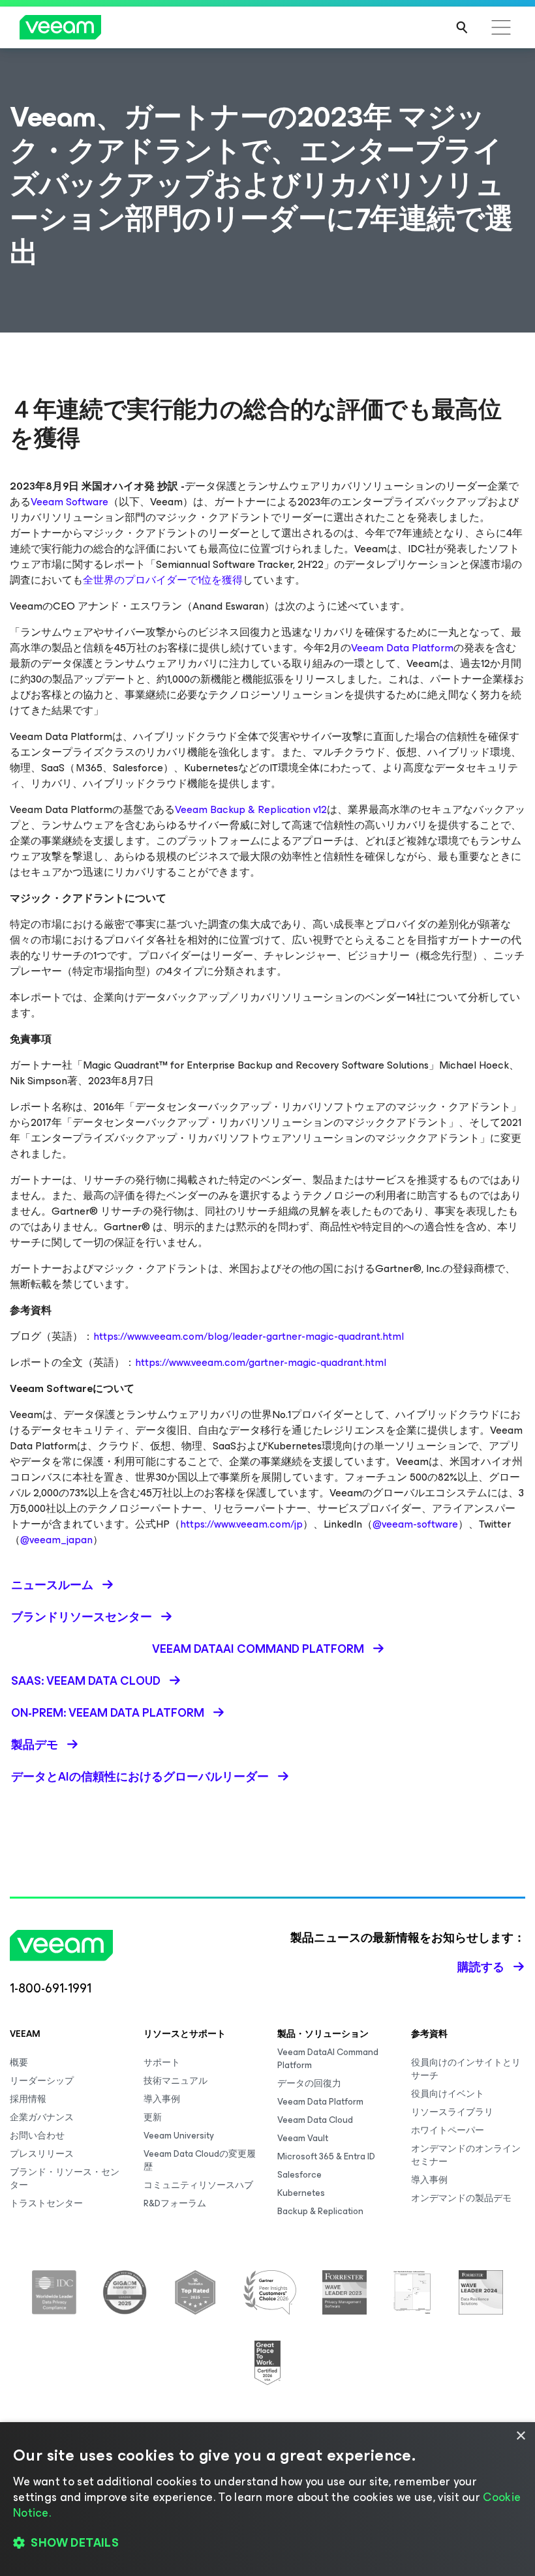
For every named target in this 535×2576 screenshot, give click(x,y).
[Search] (462, 27)
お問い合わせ (37, 2136)
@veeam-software (415, 1524)
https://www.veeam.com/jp (241, 1524)
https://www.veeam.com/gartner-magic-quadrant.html (261, 1362)
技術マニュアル (176, 2081)
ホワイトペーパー (448, 2130)
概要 (19, 2063)
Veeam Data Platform (402, 648)
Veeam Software (69, 502)
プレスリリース (42, 2154)
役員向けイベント (448, 2094)
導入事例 (162, 2099)
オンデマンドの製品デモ (461, 2198)
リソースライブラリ (452, 2112)
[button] (267, 2543)
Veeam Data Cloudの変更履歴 (200, 2160)
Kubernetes (301, 2193)
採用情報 (28, 2099)
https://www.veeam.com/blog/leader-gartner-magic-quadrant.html (249, 1336)
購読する (481, 1967)
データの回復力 (309, 2083)
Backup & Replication (320, 2211)
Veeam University (179, 2136)
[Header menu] (501, 27)
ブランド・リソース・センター (65, 2179)
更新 (153, 2117)
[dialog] (267, 2499)
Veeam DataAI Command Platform (328, 2059)
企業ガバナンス (42, 2117)
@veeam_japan (56, 1540)
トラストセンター (46, 2203)
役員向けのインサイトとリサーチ (466, 2069)
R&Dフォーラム (175, 2203)
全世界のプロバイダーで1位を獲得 (163, 580)
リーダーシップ (42, 2081)
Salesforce (299, 2175)
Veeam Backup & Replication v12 (251, 809)
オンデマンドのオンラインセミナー (466, 2155)
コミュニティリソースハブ (198, 2185)
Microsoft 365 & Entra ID (326, 2156)
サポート (162, 2063)
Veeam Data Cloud (315, 2120)
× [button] (520, 2436)
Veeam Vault (303, 2138)
